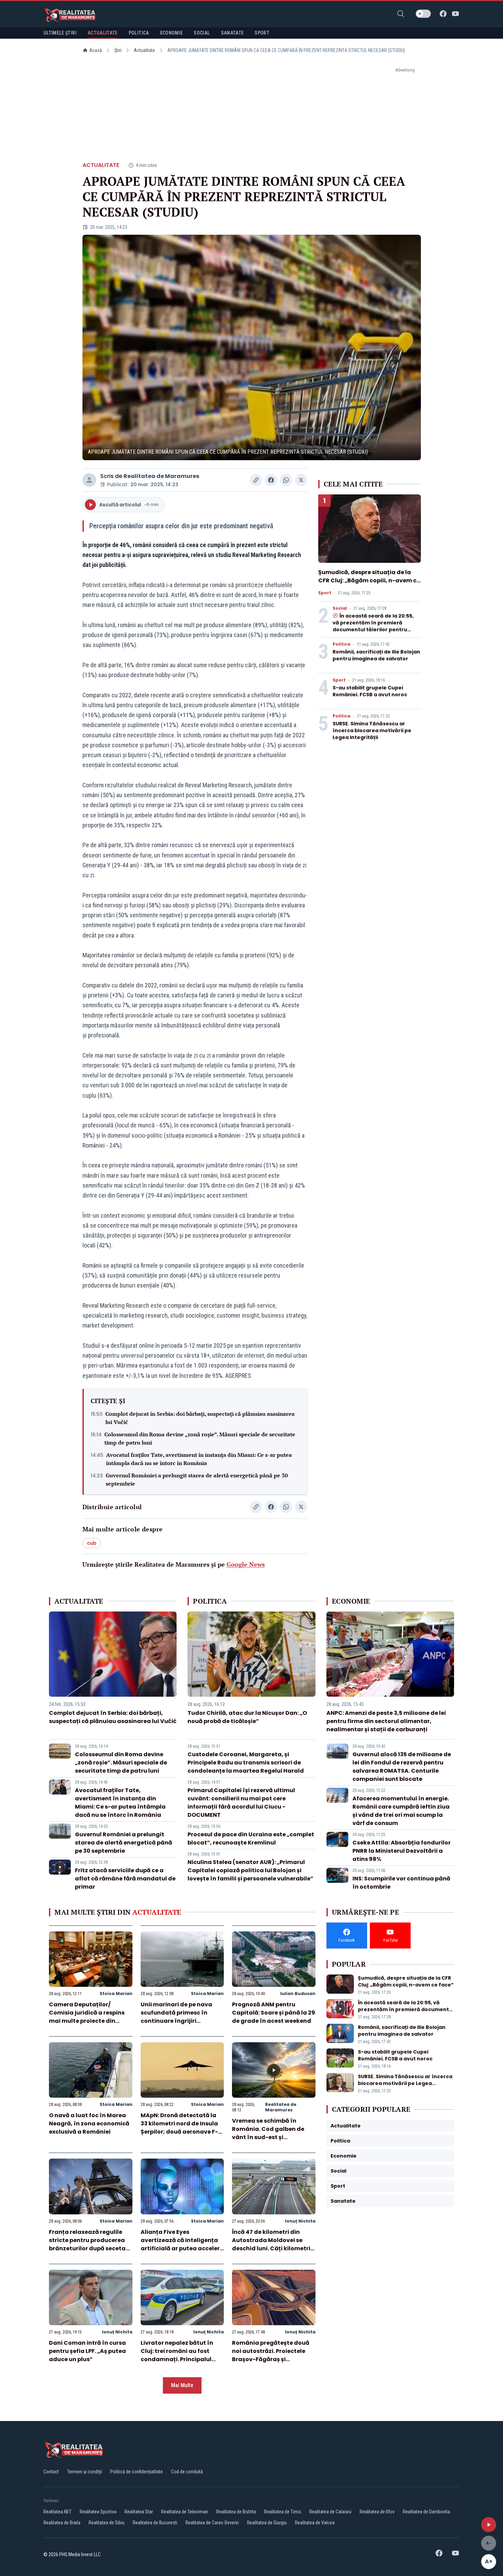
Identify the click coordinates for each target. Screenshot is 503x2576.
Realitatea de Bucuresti (155, 2523)
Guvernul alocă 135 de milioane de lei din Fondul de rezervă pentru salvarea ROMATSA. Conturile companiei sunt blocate (402, 1767)
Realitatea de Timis (283, 2512)
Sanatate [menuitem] (233, 33)
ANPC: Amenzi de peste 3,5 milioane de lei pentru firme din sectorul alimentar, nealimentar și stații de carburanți (386, 1721)
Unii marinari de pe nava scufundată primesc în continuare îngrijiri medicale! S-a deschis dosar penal (176, 2021)
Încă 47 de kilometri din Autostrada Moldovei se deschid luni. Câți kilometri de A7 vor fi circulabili (271, 2244)
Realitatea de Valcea (315, 2523)
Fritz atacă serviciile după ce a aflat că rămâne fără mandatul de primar (125, 1879)
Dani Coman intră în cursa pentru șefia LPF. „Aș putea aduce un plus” (87, 2351)
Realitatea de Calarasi (330, 2512)
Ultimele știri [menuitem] (60, 33)
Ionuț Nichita (300, 2221)
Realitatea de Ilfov (377, 2512)
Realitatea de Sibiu (107, 2523)
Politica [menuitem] (139, 33)
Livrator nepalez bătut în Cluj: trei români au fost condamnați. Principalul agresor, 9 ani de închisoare (182, 2355)
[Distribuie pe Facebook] (271, 480)
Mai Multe (182, 2385)
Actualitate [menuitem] (103, 33)
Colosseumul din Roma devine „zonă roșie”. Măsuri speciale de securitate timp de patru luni (200, 1438)
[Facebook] (443, 14)
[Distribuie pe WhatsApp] (286, 480)
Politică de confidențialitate (137, 2472)
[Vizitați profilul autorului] (89, 480)
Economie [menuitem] (172, 33)
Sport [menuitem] (262, 33)
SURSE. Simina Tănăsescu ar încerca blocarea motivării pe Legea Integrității (372, 730)
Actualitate (144, 50)
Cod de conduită (187, 2472)
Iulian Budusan (298, 1994)
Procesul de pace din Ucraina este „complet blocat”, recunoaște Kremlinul (251, 1839)
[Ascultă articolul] (489, 2525)
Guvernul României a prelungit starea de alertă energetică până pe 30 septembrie (197, 1479)
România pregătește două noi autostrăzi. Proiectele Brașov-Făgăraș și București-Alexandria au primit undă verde (271, 2359)
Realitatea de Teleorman (185, 2512)
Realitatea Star (139, 2512)
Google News (246, 1564)
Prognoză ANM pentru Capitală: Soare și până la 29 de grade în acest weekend (274, 2013)
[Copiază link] (256, 480)
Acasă (96, 50)
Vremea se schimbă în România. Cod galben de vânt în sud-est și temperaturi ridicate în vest (273, 2133)
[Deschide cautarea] (401, 14)
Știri (118, 50)
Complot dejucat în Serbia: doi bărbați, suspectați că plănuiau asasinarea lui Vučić (200, 1418)
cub (92, 1543)
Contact (51, 2472)
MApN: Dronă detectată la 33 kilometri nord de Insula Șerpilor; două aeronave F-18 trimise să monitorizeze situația (182, 2132)
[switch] (423, 14)
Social (340, 608)
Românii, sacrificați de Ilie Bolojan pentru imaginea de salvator (376, 655)
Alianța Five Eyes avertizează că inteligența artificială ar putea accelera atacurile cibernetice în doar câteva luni (182, 2248)
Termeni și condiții (85, 2472)
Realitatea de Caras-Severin (212, 2523)
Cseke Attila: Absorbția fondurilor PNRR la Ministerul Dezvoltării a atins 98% (402, 1851)
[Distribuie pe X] (301, 480)
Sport (325, 593)
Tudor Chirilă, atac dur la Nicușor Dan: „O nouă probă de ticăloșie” (247, 1717)
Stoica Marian (116, 1994)
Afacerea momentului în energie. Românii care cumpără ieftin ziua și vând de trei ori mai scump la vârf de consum (401, 1811)
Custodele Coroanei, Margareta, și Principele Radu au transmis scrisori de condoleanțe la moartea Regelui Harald (246, 1763)
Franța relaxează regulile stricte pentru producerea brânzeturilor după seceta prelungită (87, 2244)
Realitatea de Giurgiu (267, 2523)
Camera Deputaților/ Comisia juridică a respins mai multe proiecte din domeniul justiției (87, 2017)
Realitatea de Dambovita (426, 2512)
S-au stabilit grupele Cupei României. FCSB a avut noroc (370, 691)
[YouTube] (455, 14)
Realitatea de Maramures (161, 476)
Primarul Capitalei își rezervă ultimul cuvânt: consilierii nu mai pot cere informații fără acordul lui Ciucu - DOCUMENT (241, 1803)
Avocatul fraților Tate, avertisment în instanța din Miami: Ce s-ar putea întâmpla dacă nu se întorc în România (199, 1459)
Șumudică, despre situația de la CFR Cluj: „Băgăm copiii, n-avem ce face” (369, 580)
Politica (341, 644)
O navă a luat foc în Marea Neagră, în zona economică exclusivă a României (89, 2124)
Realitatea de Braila (62, 2523)
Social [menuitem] (202, 33)
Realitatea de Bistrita (236, 2512)
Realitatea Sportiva (98, 2512)
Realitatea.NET (57, 2512)
